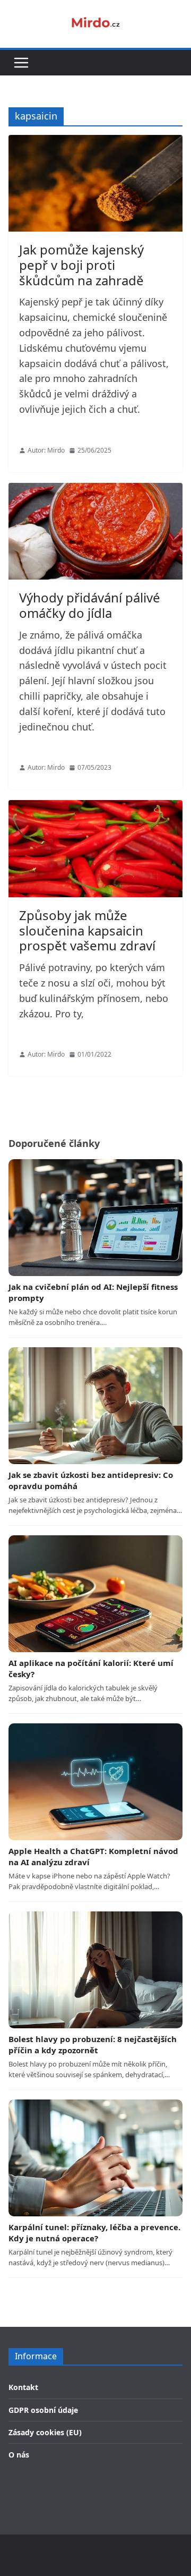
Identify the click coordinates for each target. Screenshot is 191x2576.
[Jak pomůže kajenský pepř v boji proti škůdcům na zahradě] (95, 183)
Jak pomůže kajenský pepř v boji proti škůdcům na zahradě (81, 265)
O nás (19, 2455)
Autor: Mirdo (46, 450)
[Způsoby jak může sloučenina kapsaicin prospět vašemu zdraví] (95, 848)
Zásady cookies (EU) (45, 2432)
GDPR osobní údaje (43, 2410)
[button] (21, 63)
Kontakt (23, 2387)
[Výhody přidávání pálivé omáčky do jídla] (95, 531)
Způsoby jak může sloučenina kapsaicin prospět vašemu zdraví (87, 930)
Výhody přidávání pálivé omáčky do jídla (90, 605)
